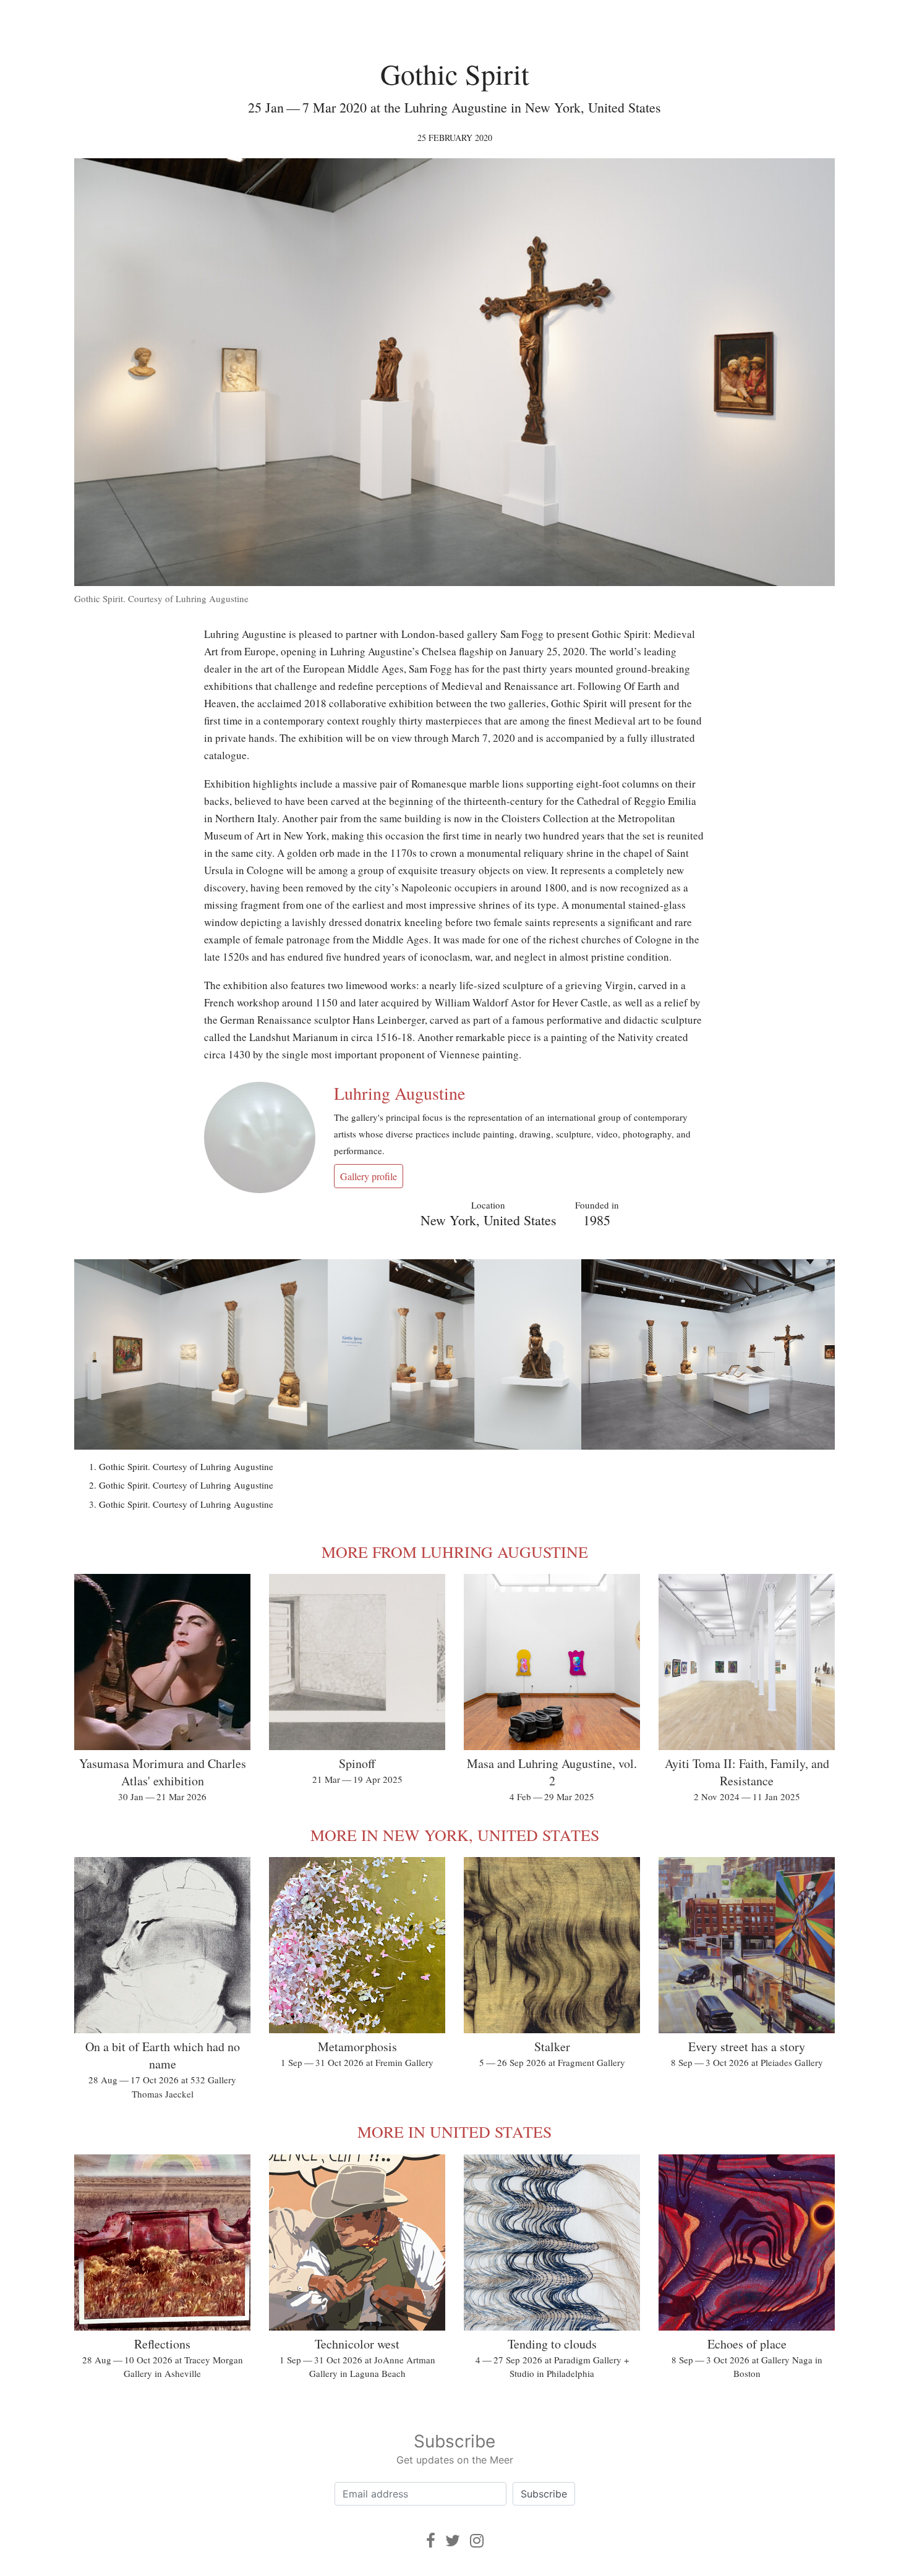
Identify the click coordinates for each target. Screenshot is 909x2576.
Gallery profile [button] (369, 1176)
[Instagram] (477, 2540)
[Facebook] (431, 2540)
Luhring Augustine (399, 1093)
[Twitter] (453, 2540)
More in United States (454, 2132)
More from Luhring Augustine (455, 1552)
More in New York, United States (455, 1835)
